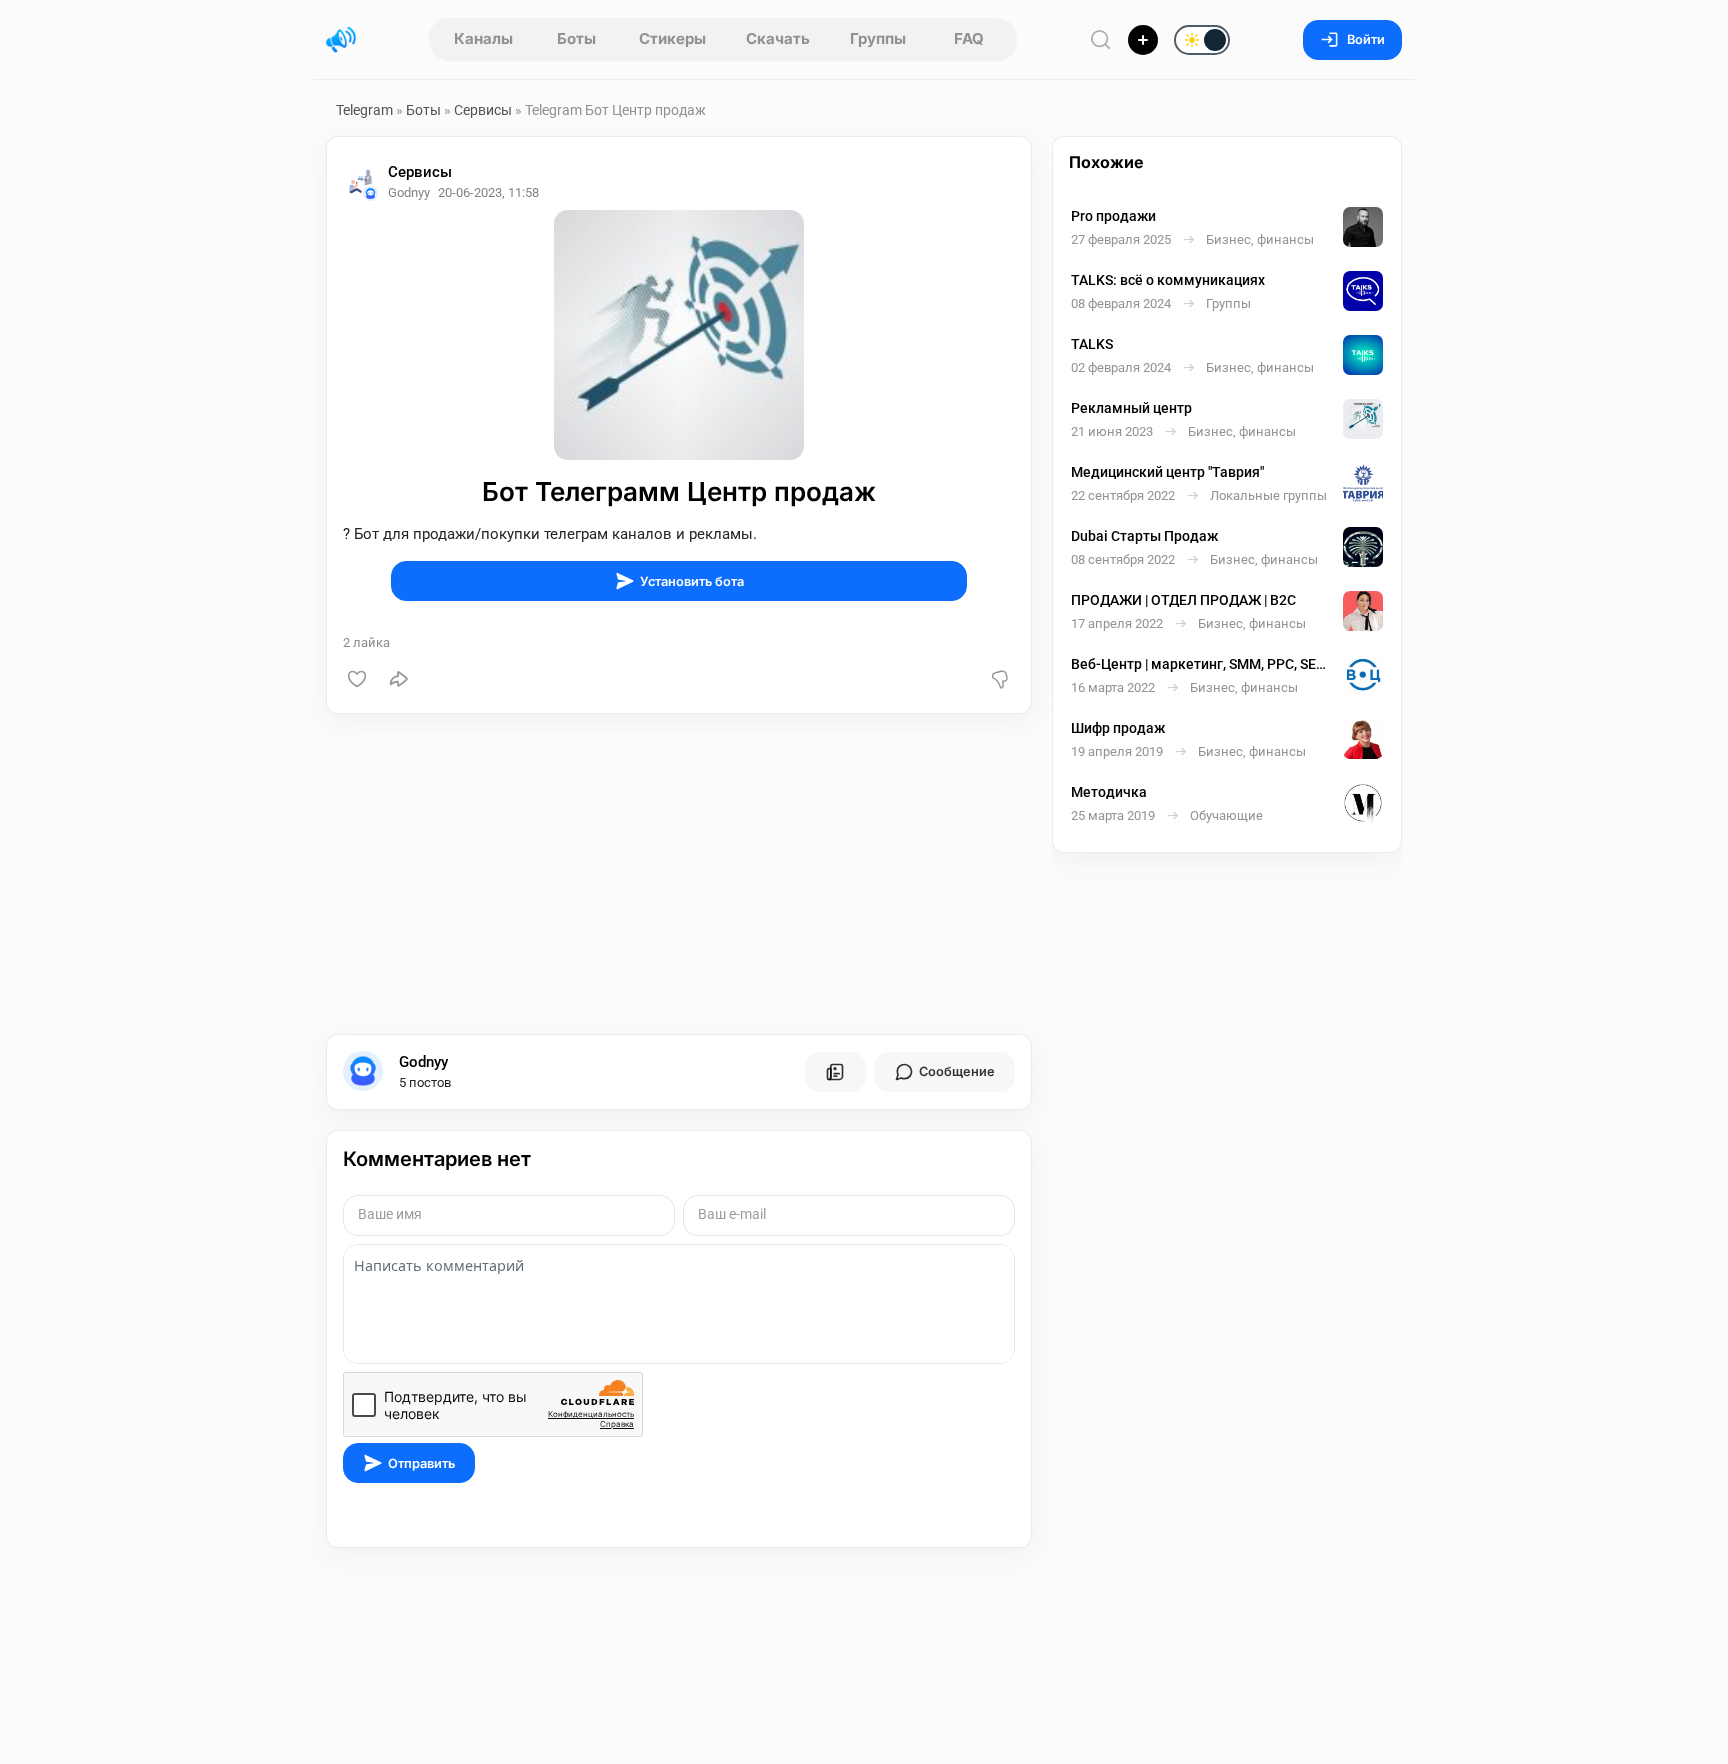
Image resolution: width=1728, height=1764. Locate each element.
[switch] (1138, 41)
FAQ (969, 38)
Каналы (483, 38)
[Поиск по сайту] (1101, 39)
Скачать (778, 38)
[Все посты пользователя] (835, 1072)
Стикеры (672, 38)
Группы (878, 38)
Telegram (364, 110)
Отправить (421, 1463)
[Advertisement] (679, 874)
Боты (576, 38)
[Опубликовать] (1143, 40)
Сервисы (483, 110)
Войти (1366, 39)
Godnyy (423, 1062)
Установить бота (692, 581)
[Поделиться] (399, 679)
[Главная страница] (341, 40)
